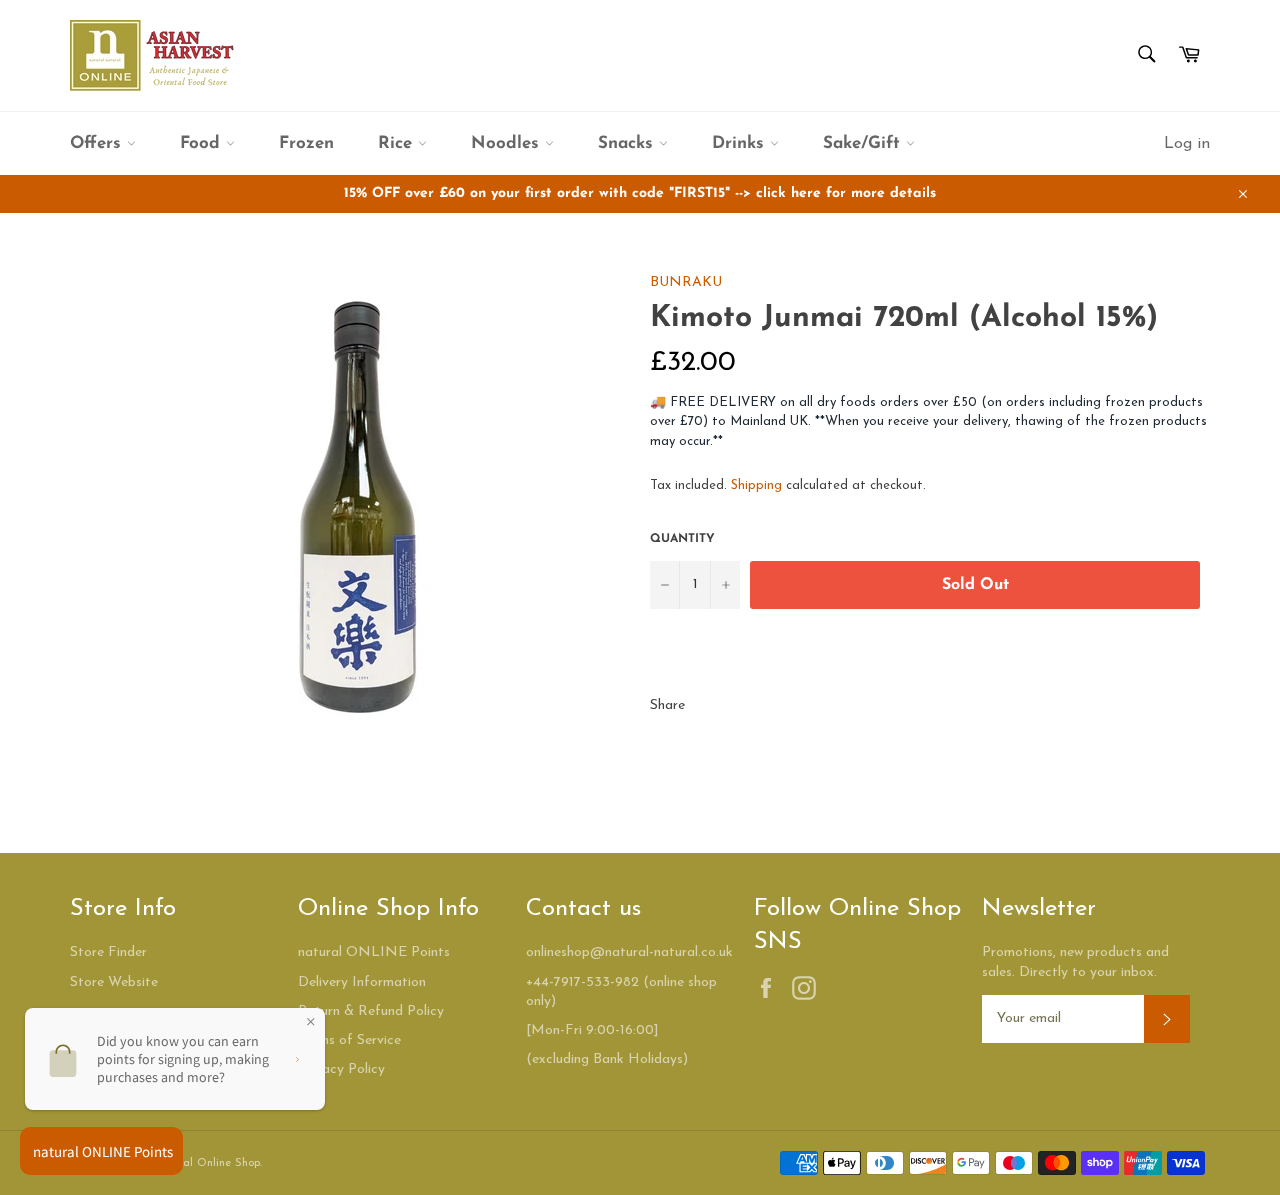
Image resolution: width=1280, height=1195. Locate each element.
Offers (98, 143)
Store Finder (108, 952)
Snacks (628, 143)
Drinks (741, 143)
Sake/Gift (864, 143)
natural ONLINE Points (374, 952)
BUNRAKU (686, 282)
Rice (398, 143)
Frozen (306, 143)
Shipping (756, 485)
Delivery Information (362, 982)
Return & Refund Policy (371, 1011)
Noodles (508, 143)
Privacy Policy (341, 1069)
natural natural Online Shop (187, 1163)
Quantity (682, 539)
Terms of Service (349, 1040)
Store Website (114, 982)
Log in (1187, 144)
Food (203, 143)
